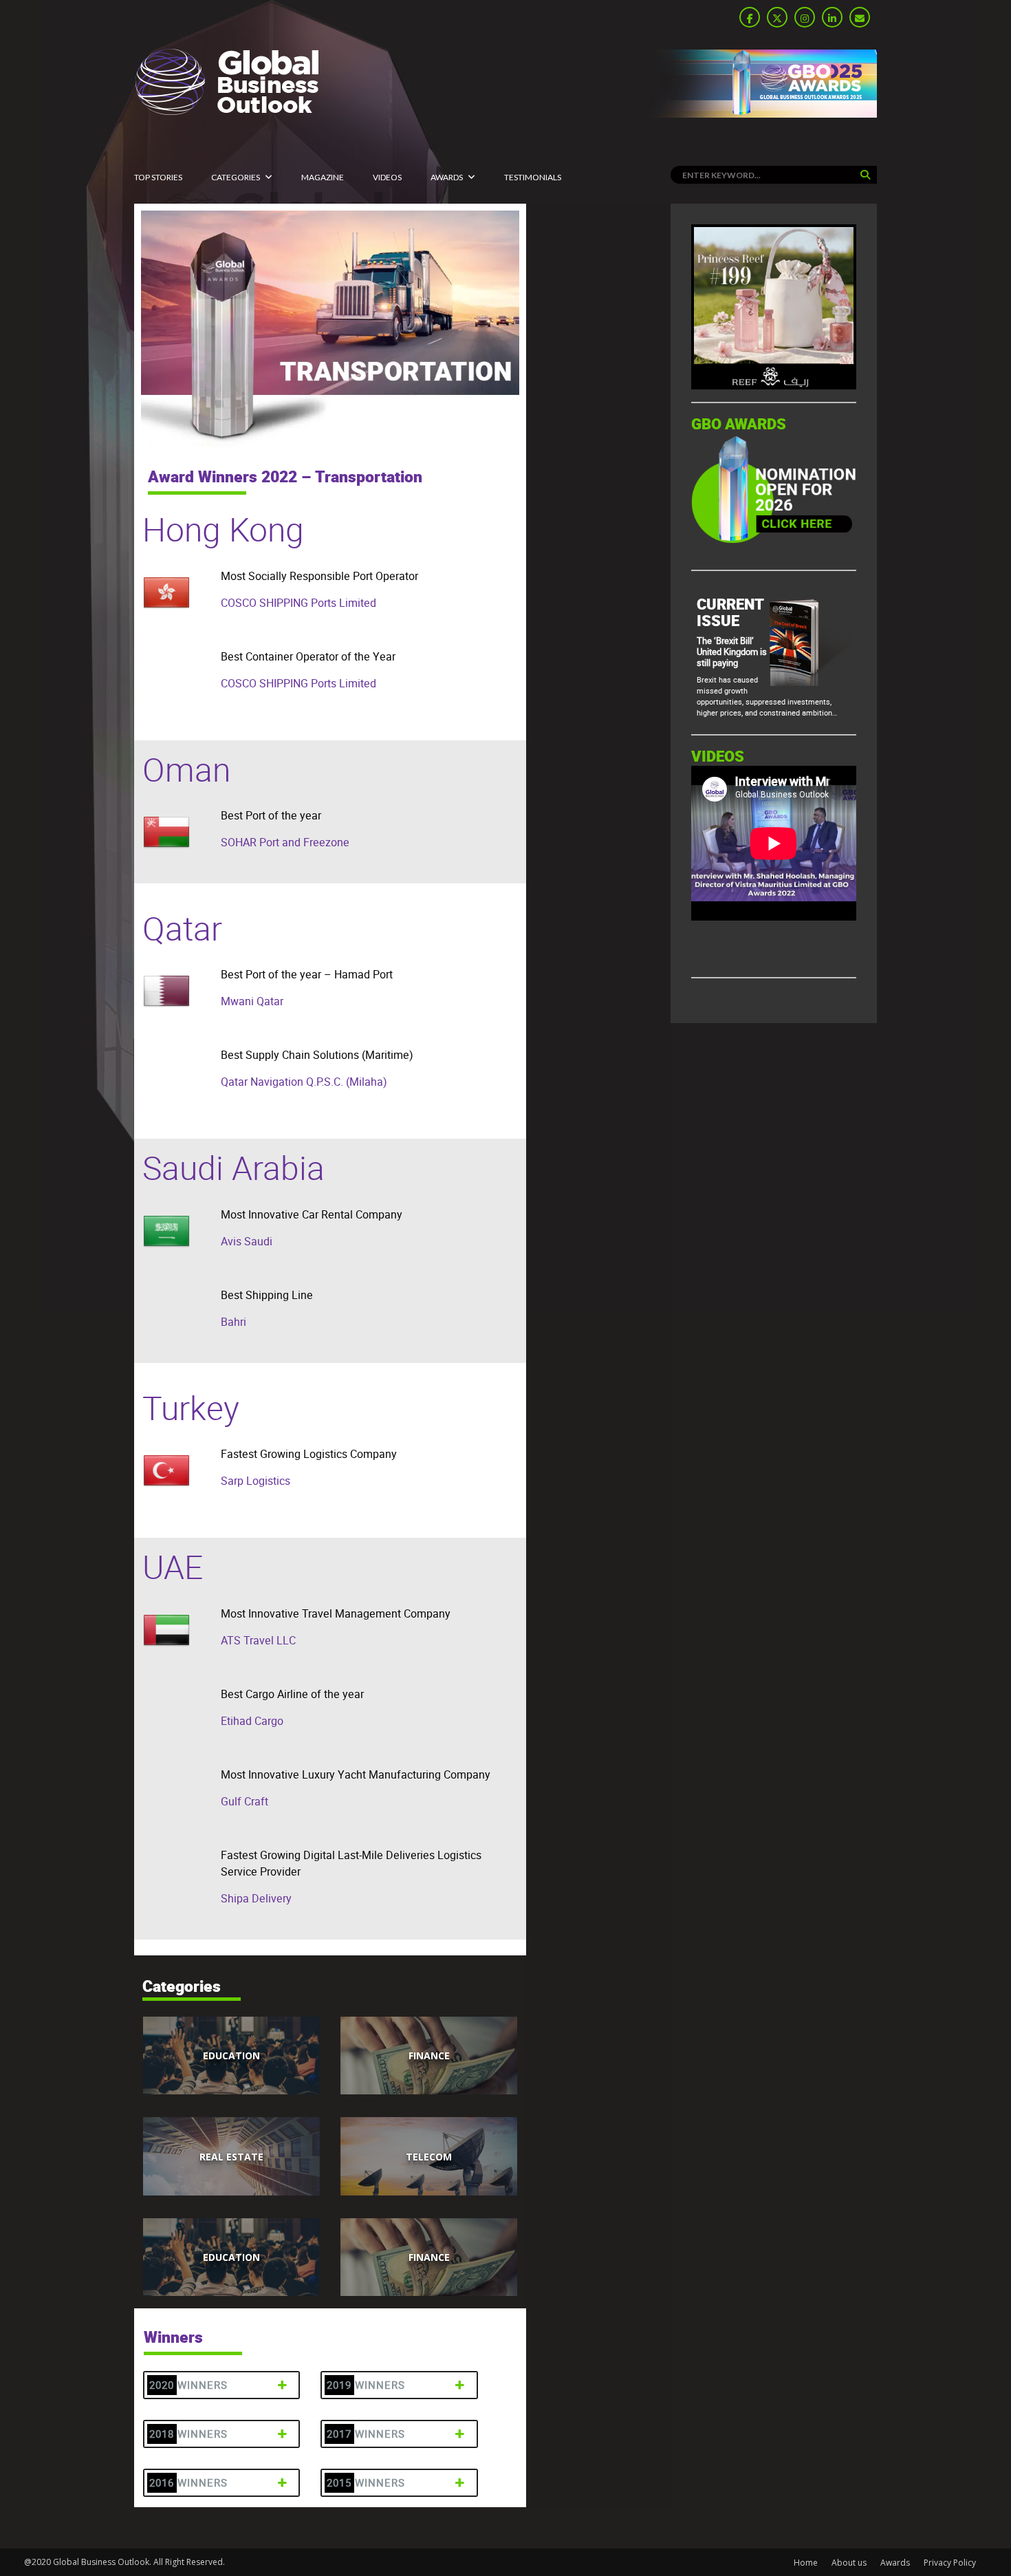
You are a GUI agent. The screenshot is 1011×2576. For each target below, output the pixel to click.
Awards (447, 177)
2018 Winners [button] (188, 2434)
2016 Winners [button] (188, 2483)
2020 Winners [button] (188, 2385)
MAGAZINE (323, 177)
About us (849, 2563)
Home (806, 2563)
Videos (387, 177)
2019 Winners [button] (366, 2385)
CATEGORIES (236, 177)
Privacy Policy (950, 2563)
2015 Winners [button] (366, 2483)
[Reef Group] (774, 386)
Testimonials (533, 177)
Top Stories (158, 177)
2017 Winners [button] (366, 2434)
